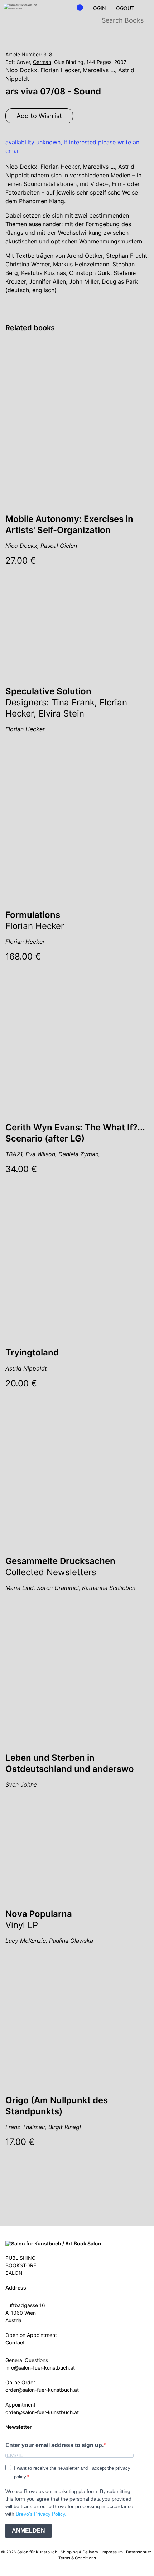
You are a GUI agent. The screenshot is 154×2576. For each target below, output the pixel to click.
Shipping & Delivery (79, 2552)
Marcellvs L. (99, 70)
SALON (14, 2273)
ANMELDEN (28, 2531)
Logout (124, 8)
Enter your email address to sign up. (54, 2445)
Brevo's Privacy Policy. (41, 2514)
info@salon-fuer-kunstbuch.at (40, 2368)
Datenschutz (139, 2552)
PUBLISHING (20, 2258)
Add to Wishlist (39, 116)
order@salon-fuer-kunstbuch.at (42, 2390)
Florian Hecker (60, 70)
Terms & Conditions (77, 2558)
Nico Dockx (21, 70)
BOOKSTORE (21, 2265)
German (42, 62)
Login (98, 8)
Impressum (112, 2552)
